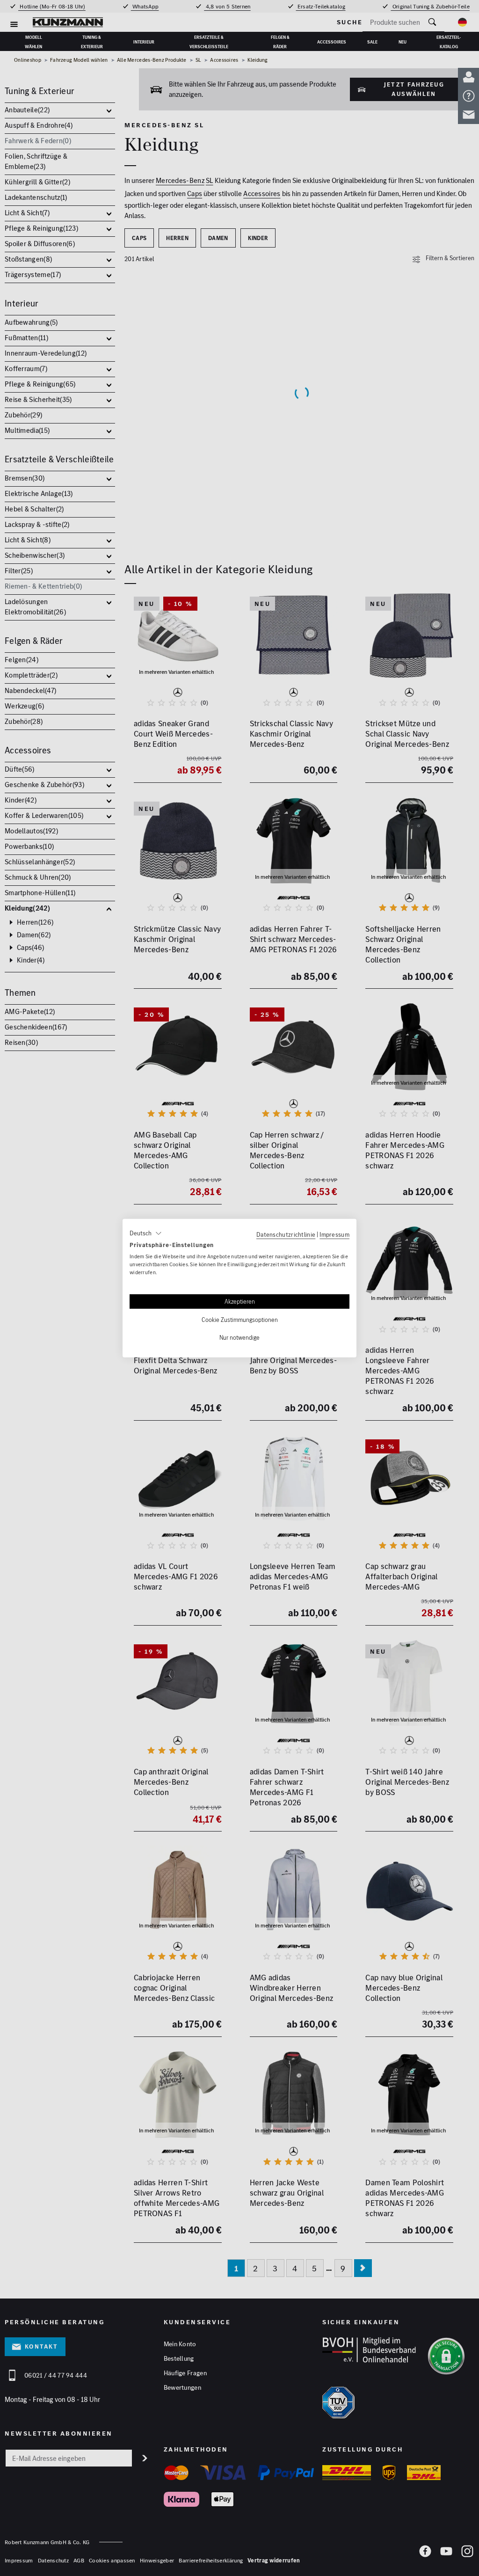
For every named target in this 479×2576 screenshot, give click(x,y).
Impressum (334, 1234)
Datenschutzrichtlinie (286, 1234)
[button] (146, 1233)
